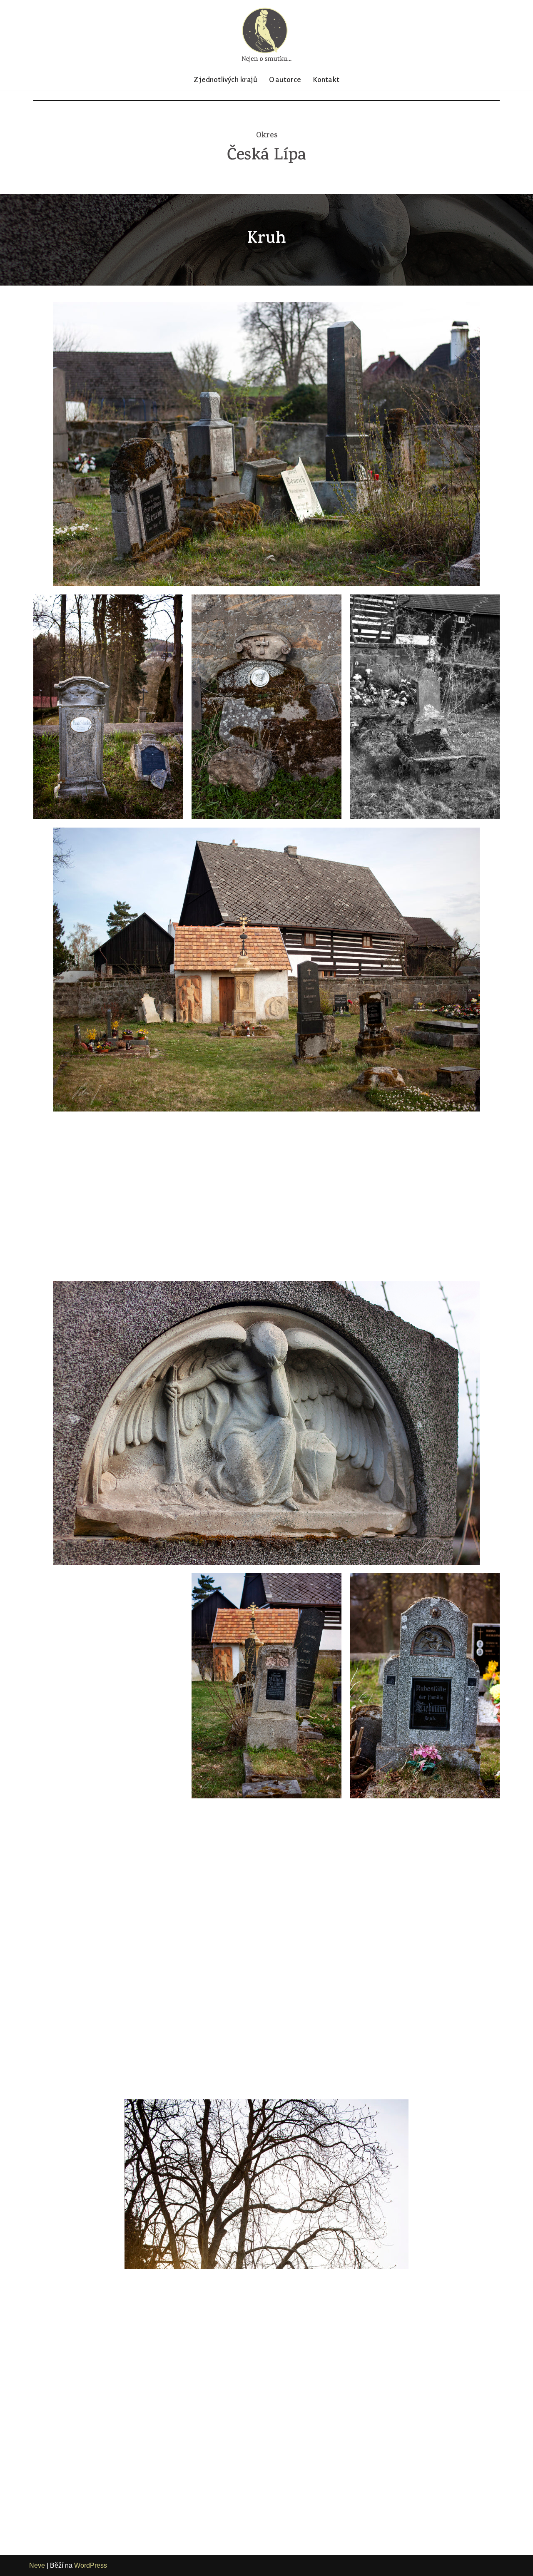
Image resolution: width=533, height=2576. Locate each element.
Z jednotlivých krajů (225, 80)
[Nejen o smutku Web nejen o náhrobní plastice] (266, 35)
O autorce (285, 80)
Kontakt (326, 80)
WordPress (91, 2565)
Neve (37, 2565)
